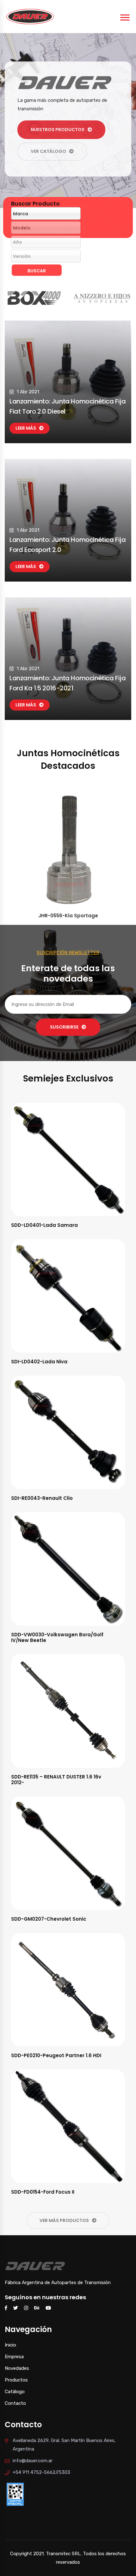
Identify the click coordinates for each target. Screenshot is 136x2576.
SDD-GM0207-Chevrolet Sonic (49, 1919)
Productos (16, 2380)
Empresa (14, 2357)
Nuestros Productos (58, 130)
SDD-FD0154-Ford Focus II (43, 2192)
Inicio (10, 2345)
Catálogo (15, 2392)
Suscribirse (64, 1027)
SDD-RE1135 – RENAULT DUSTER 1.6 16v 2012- (56, 1780)
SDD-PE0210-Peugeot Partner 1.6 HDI (56, 2055)
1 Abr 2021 (28, 392)
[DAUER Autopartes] (30, 16)
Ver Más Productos (64, 2220)
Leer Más (26, 428)
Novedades (17, 2368)
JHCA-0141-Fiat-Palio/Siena (68, 916)
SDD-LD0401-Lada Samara (44, 1225)
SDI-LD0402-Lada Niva (39, 1362)
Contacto (15, 2403)
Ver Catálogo (48, 151)
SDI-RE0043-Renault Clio (42, 1498)
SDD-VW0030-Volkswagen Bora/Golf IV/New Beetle (57, 1637)
